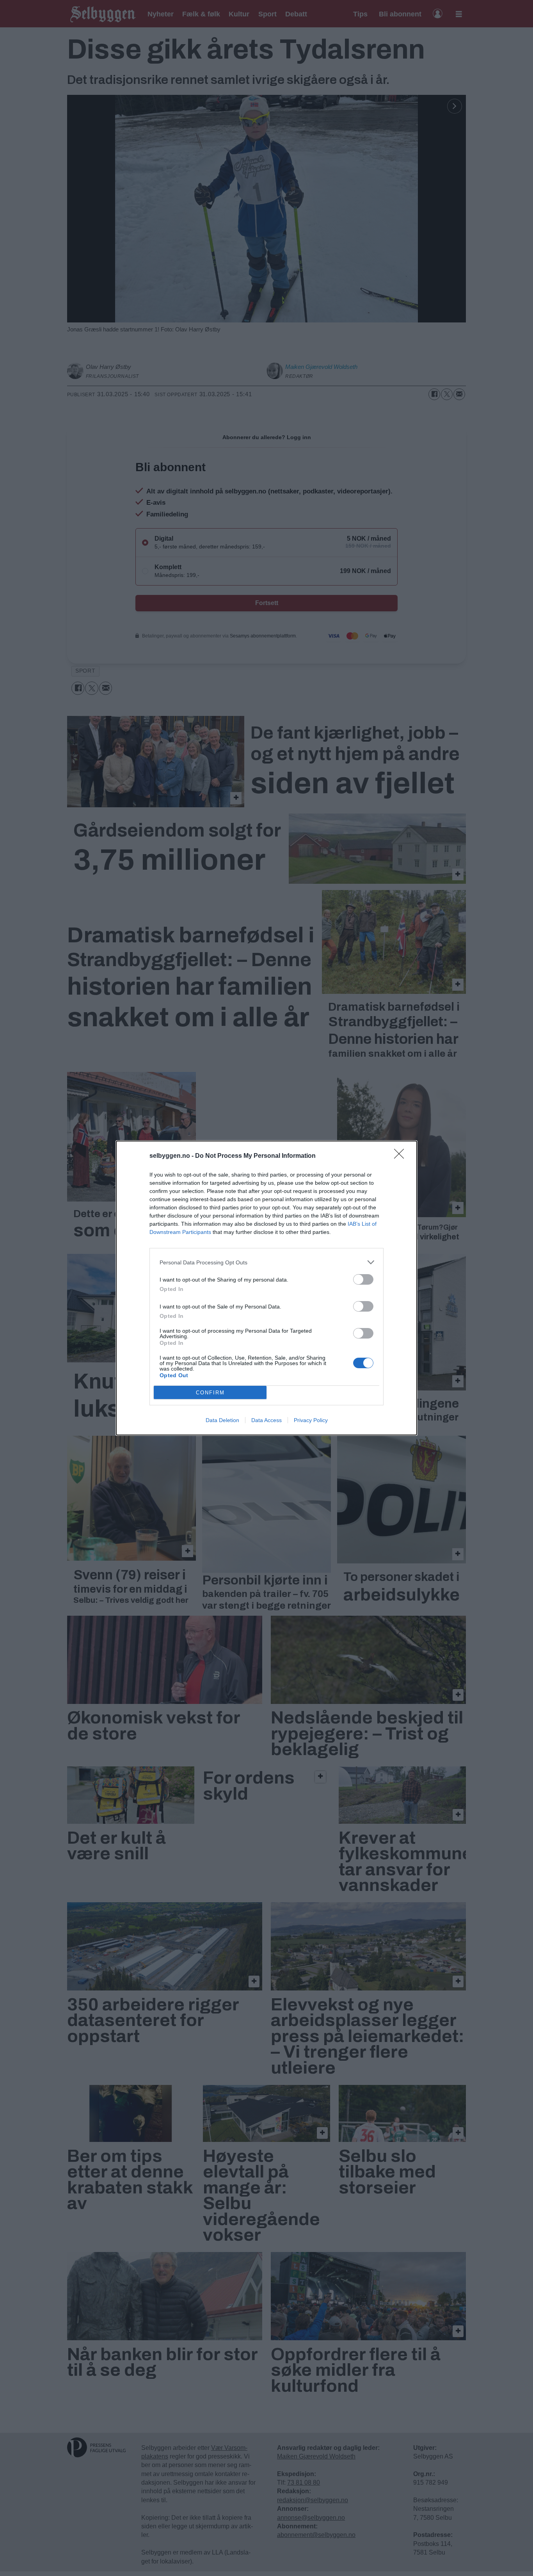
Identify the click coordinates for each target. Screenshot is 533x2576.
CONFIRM (210, 1393)
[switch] (363, 1279)
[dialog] (266, 1288)
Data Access (266, 1420)
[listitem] (266, 1262)
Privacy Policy (311, 1420)
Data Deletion (222, 1420)
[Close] (402, 1156)
